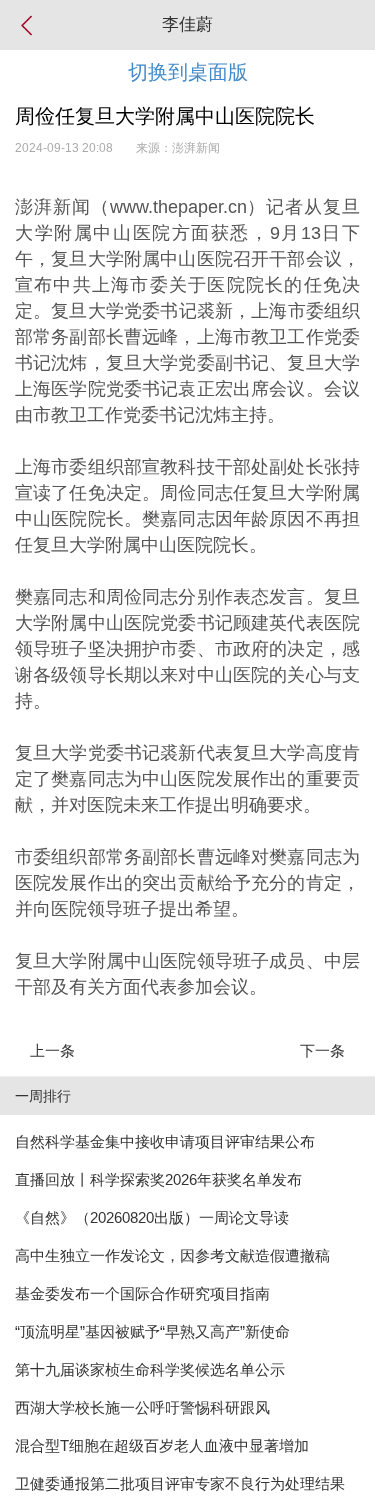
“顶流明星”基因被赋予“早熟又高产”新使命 (152, 1331)
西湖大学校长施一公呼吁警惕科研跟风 (142, 1407)
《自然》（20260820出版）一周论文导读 (152, 1217)
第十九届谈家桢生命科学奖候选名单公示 (150, 1369)
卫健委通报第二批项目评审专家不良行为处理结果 (180, 1483)
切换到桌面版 (188, 72)
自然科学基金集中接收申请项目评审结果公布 (165, 1141)
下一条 (322, 1050)
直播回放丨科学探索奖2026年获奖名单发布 (158, 1179)
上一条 (52, 1050)
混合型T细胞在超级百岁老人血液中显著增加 (162, 1445)
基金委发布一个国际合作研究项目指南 (142, 1293)
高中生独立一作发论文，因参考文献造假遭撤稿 (172, 1255)
